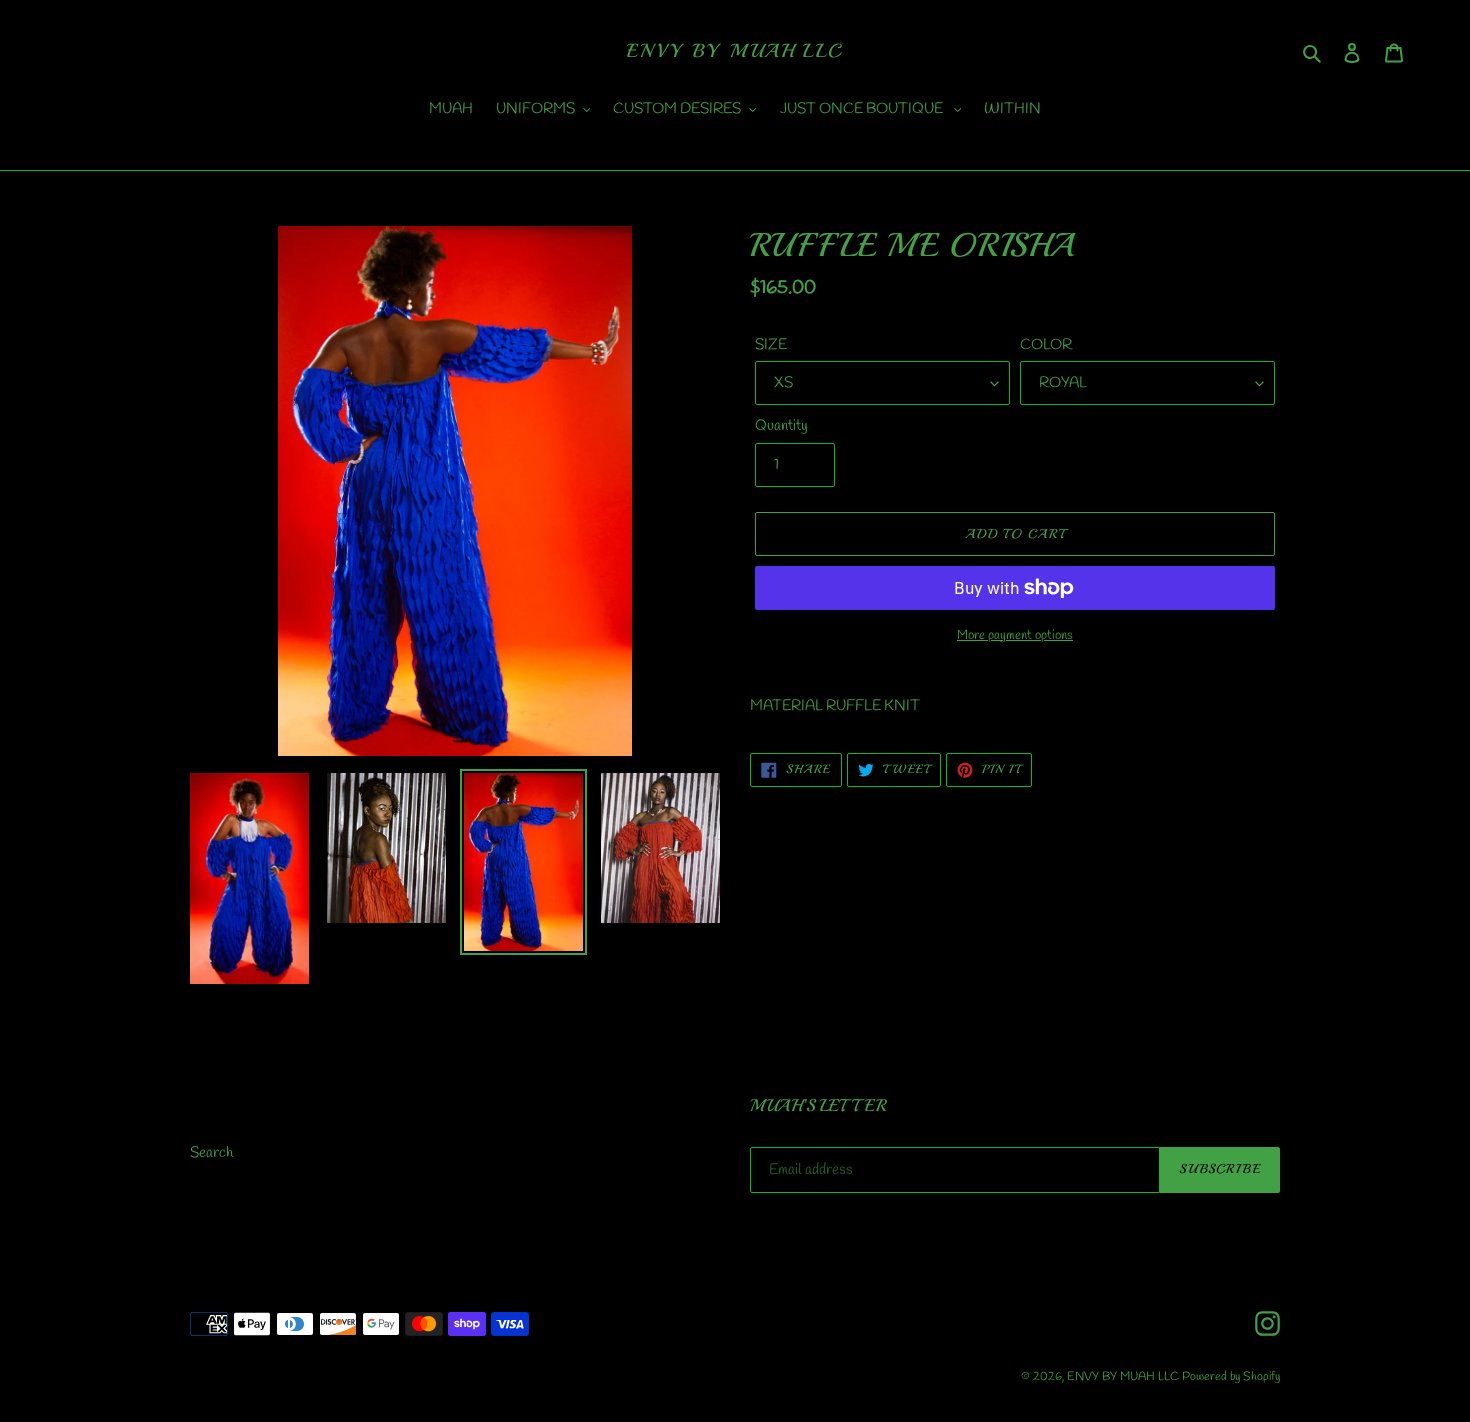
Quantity (781, 426)
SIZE (771, 345)
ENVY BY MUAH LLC (735, 51)
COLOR (1046, 345)
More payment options (1015, 635)
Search (211, 1153)
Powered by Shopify (1231, 1377)
